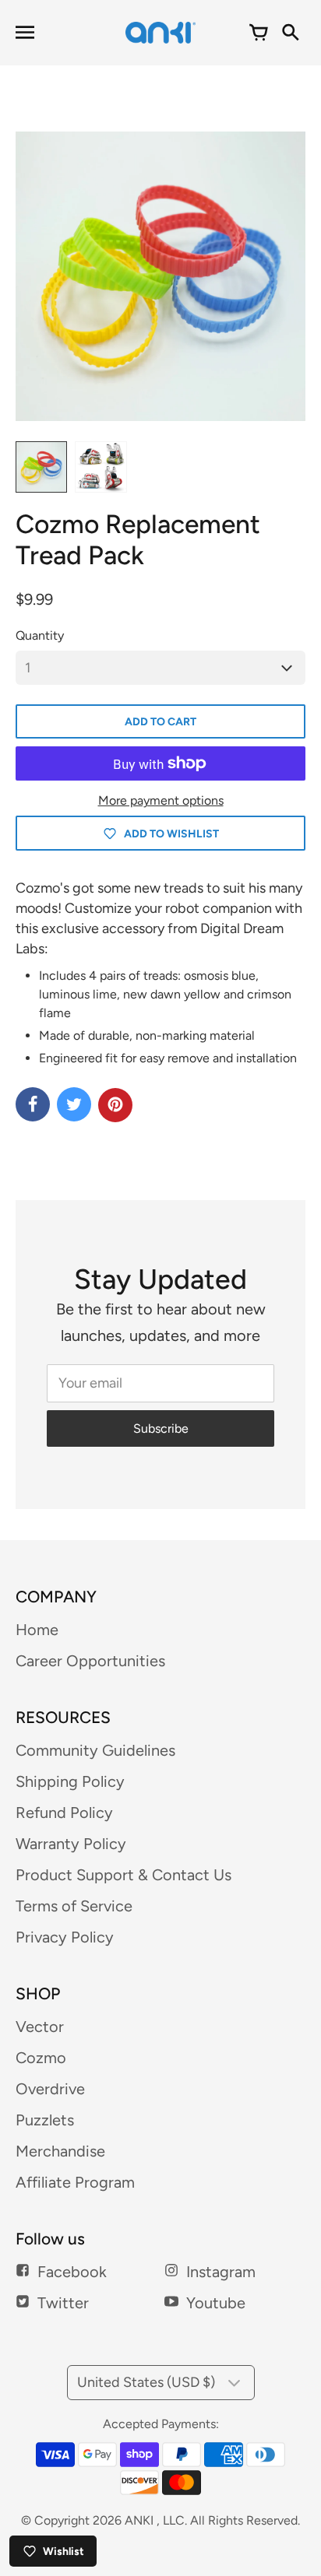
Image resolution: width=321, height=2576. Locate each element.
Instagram (221, 2272)
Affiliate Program (75, 2182)
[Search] (290, 33)
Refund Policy (64, 1813)
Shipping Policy (70, 1781)
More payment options (161, 800)
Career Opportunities (90, 1661)
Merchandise (60, 2151)
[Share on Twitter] (74, 1104)
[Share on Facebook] (33, 1104)
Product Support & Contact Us (123, 1875)
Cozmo (41, 2058)
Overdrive (50, 2089)
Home (37, 1630)
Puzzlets (45, 2120)
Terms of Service (74, 1906)
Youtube (216, 2303)
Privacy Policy (65, 1937)
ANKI (139, 2520)
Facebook (72, 2272)
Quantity (40, 635)
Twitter (63, 2303)
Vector (40, 2027)
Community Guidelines (95, 1750)
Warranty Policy (71, 1844)
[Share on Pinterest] (115, 1105)
